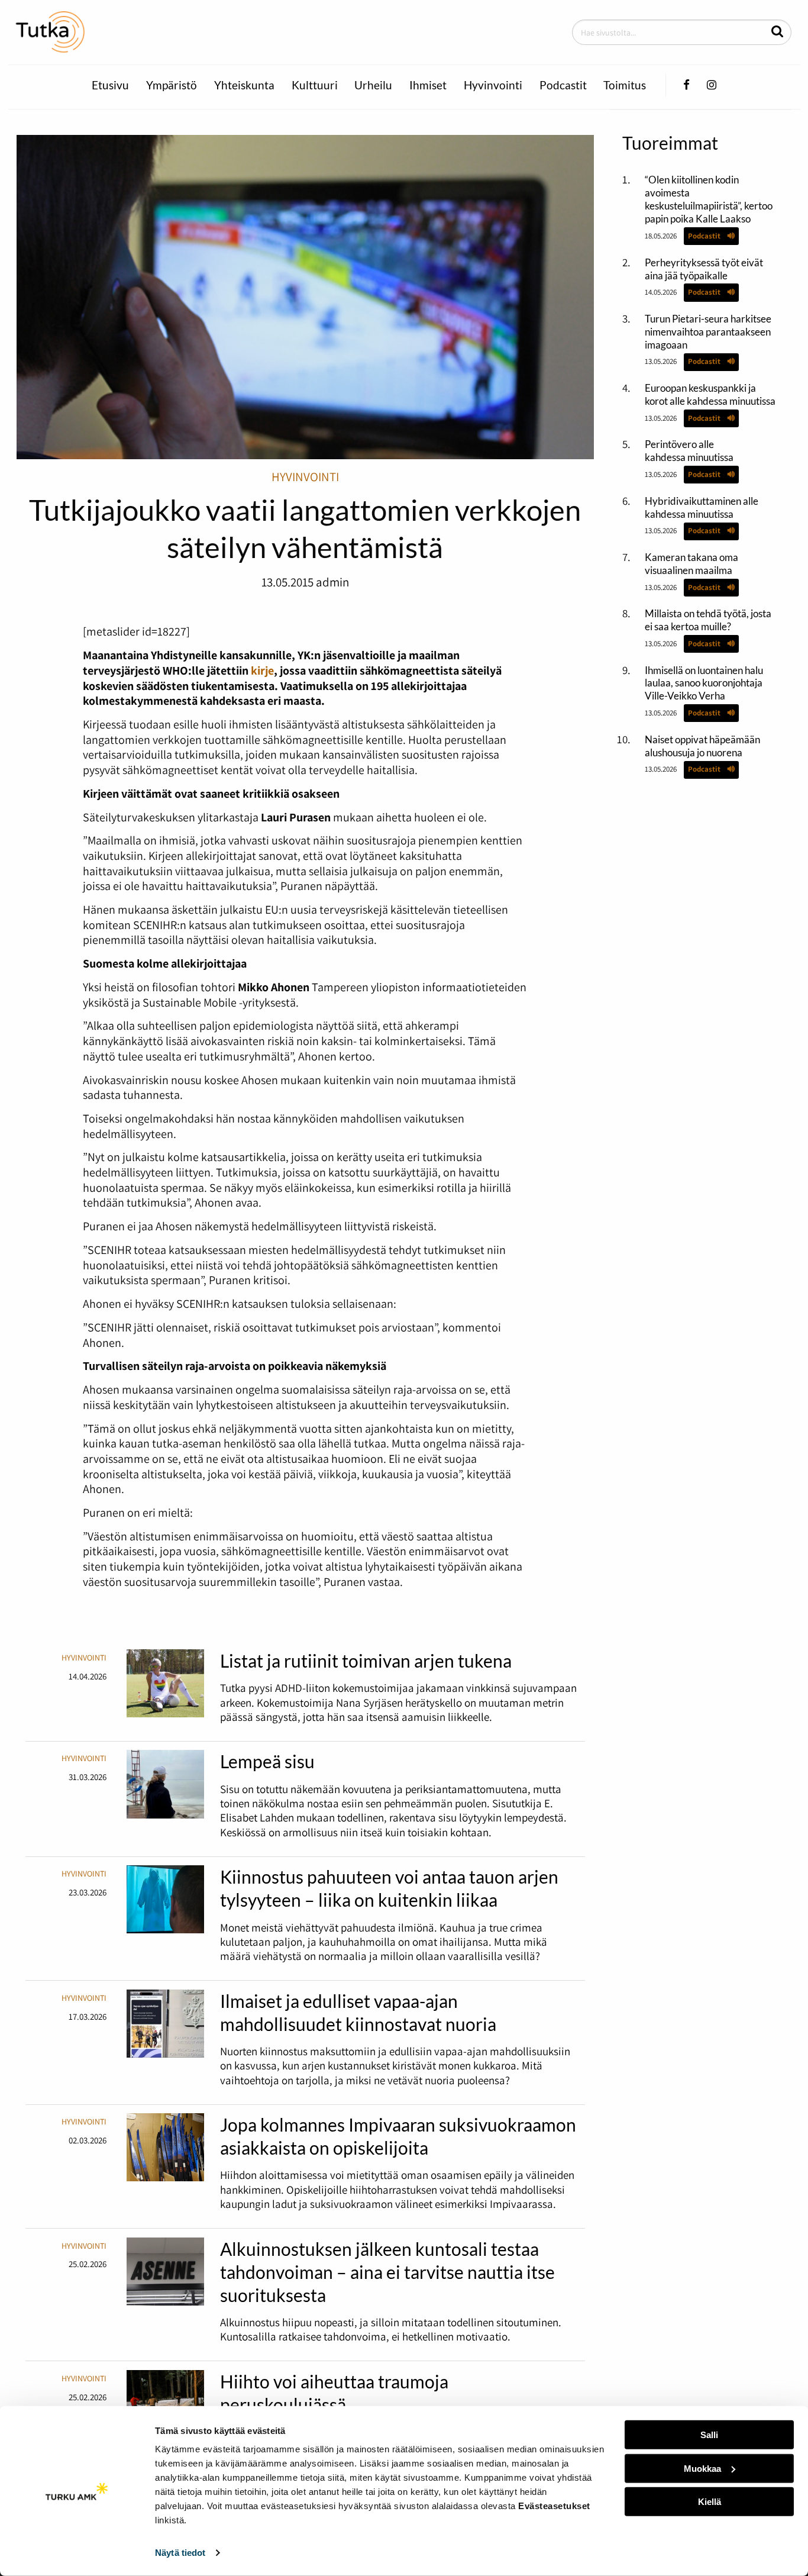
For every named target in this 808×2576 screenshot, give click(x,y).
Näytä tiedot (180, 2553)
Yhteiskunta (244, 85)
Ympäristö (172, 85)
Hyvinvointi (493, 85)
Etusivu (110, 85)
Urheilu (373, 85)
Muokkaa (702, 2468)
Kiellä (710, 2502)
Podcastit (563, 85)
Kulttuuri (315, 85)
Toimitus (625, 85)
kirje (262, 670)
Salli (709, 2435)
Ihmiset (428, 85)
